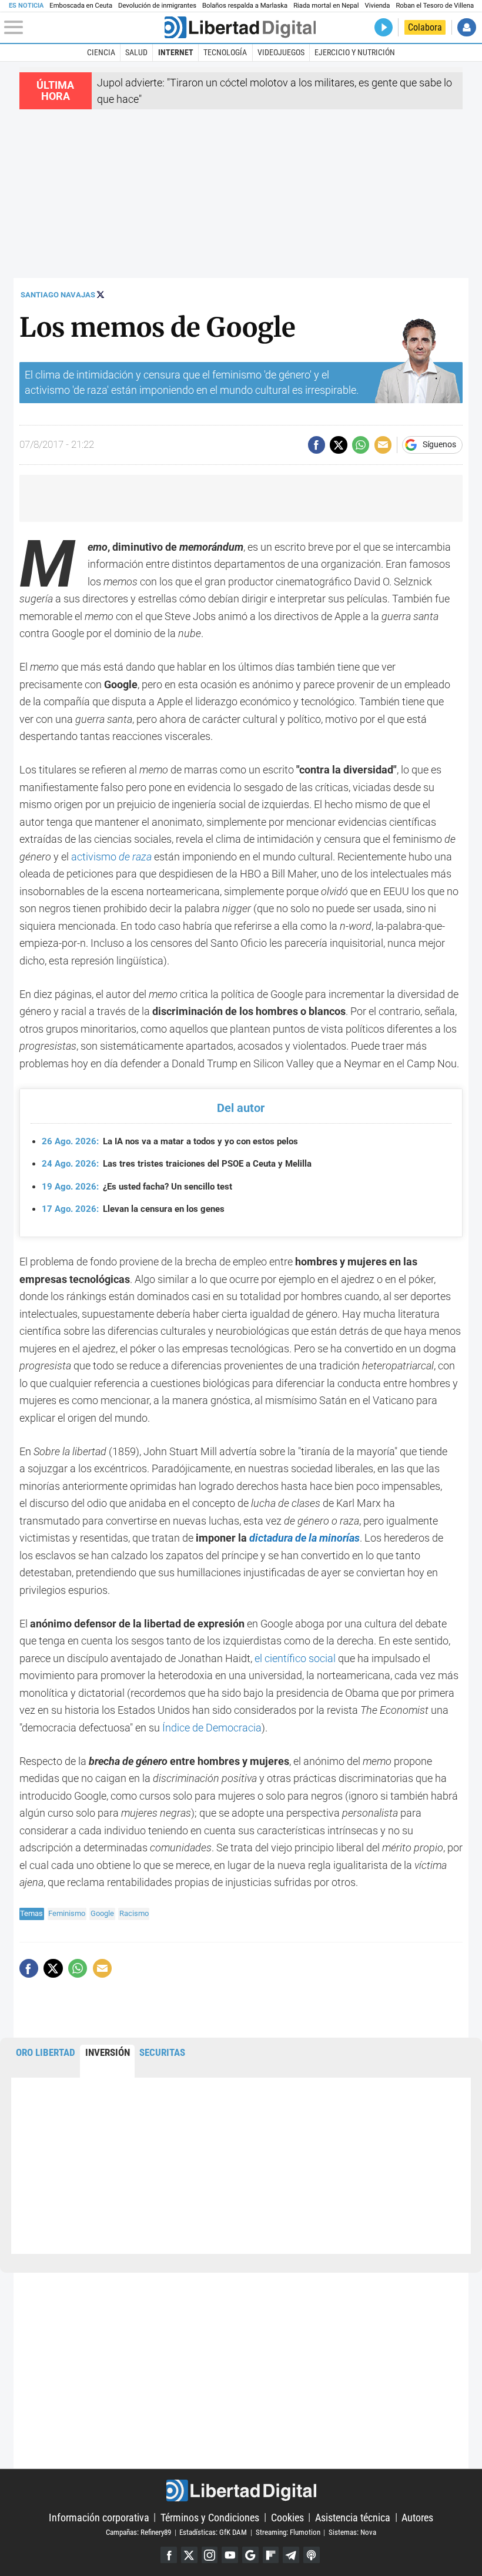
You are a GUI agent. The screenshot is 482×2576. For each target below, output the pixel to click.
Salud (136, 52)
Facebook (169, 2555)
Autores (417, 2517)
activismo (111, 857)
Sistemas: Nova (352, 2532)
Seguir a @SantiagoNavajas (101, 294)
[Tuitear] (338, 445)
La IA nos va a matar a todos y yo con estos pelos (170, 1141)
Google (102, 1913)
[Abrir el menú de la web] (83, 28)
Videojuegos (281, 52)
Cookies (287, 2517)
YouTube (230, 2555)
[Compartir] (317, 445)
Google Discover (250, 2555)
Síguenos (439, 445)
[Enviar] (361, 445)
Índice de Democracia (212, 1728)
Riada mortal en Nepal (326, 6)
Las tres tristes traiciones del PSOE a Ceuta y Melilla (177, 1164)
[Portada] (240, 27)
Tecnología (225, 52)
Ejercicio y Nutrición (355, 52)
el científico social (295, 1658)
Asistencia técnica (353, 2517)
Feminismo (67, 1913)
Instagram (210, 2555)
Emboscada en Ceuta (81, 6)
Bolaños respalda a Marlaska (245, 6)
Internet (176, 52)
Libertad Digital (241, 2490)
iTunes (312, 2555)
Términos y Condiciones (210, 2517)
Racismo (134, 1913)
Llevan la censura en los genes (133, 1209)
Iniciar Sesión (466, 27)
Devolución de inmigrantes (157, 6)
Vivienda (377, 6)
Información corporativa (99, 2517)
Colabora (425, 27)
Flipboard (271, 2555)
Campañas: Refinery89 (138, 2532)
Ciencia (101, 52)
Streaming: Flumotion (288, 2532)
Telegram (291, 2555)
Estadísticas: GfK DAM (213, 2532)
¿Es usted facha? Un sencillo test (137, 1187)
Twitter (189, 2555)
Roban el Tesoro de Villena (435, 6)
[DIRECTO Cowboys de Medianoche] (384, 27)
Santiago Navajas (58, 295)
